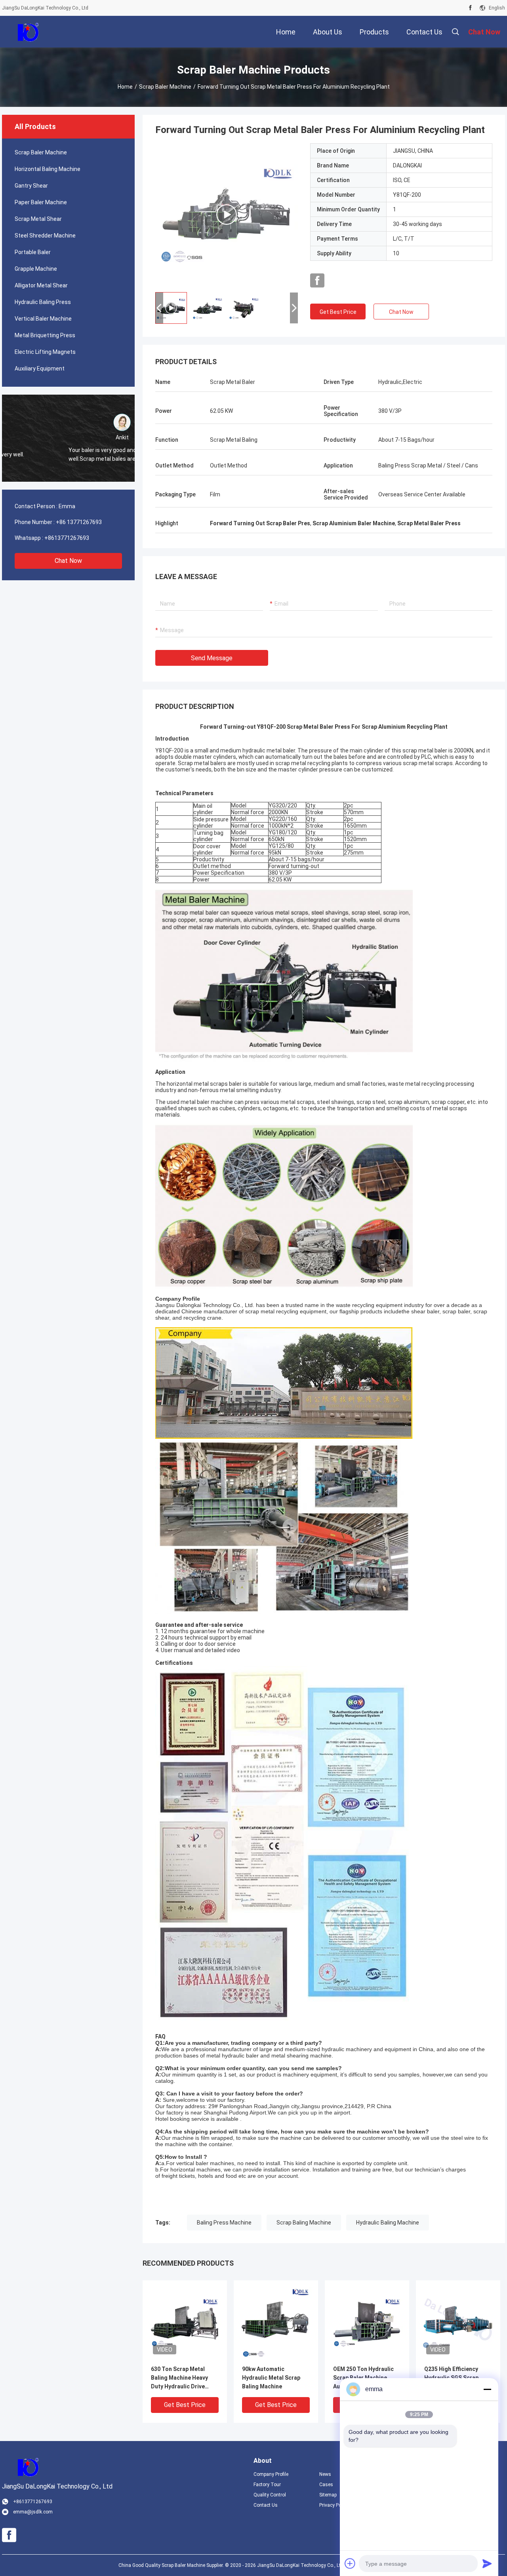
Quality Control (270, 2495)
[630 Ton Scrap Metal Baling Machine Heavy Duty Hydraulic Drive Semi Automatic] (185, 2322)
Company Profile (271, 2474)
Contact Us (266, 2505)
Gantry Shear (31, 186)
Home (125, 87)
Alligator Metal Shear (41, 285)
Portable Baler (33, 252)
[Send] (487, 2563)
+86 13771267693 (79, 522)
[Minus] (487, 2389)
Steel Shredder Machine (45, 236)
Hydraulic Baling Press (43, 302)
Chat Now (68, 561)
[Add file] (350, 2563)
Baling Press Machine (224, 2223)
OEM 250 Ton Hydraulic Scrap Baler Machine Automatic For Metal (363, 2378)
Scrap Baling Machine (304, 2223)
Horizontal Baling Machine (48, 169)
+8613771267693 (67, 538)
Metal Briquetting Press (45, 335)
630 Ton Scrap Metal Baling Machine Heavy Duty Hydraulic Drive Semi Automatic (179, 2378)
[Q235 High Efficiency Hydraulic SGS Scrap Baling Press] (458, 2322)
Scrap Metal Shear (38, 219)
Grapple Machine (36, 269)
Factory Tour (267, 2485)
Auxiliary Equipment (40, 369)
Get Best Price (338, 312)
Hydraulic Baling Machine (388, 2223)
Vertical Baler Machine (43, 319)
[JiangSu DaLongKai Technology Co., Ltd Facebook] (470, 8)
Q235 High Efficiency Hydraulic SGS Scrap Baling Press (451, 2378)
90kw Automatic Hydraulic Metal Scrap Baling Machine (271, 2378)
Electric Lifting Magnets (45, 352)
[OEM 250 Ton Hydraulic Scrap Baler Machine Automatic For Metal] (367, 2322)
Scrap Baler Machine (165, 87)
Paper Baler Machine (41, 202)
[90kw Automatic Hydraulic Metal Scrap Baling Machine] (276, 2322)
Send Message (212, 658)
